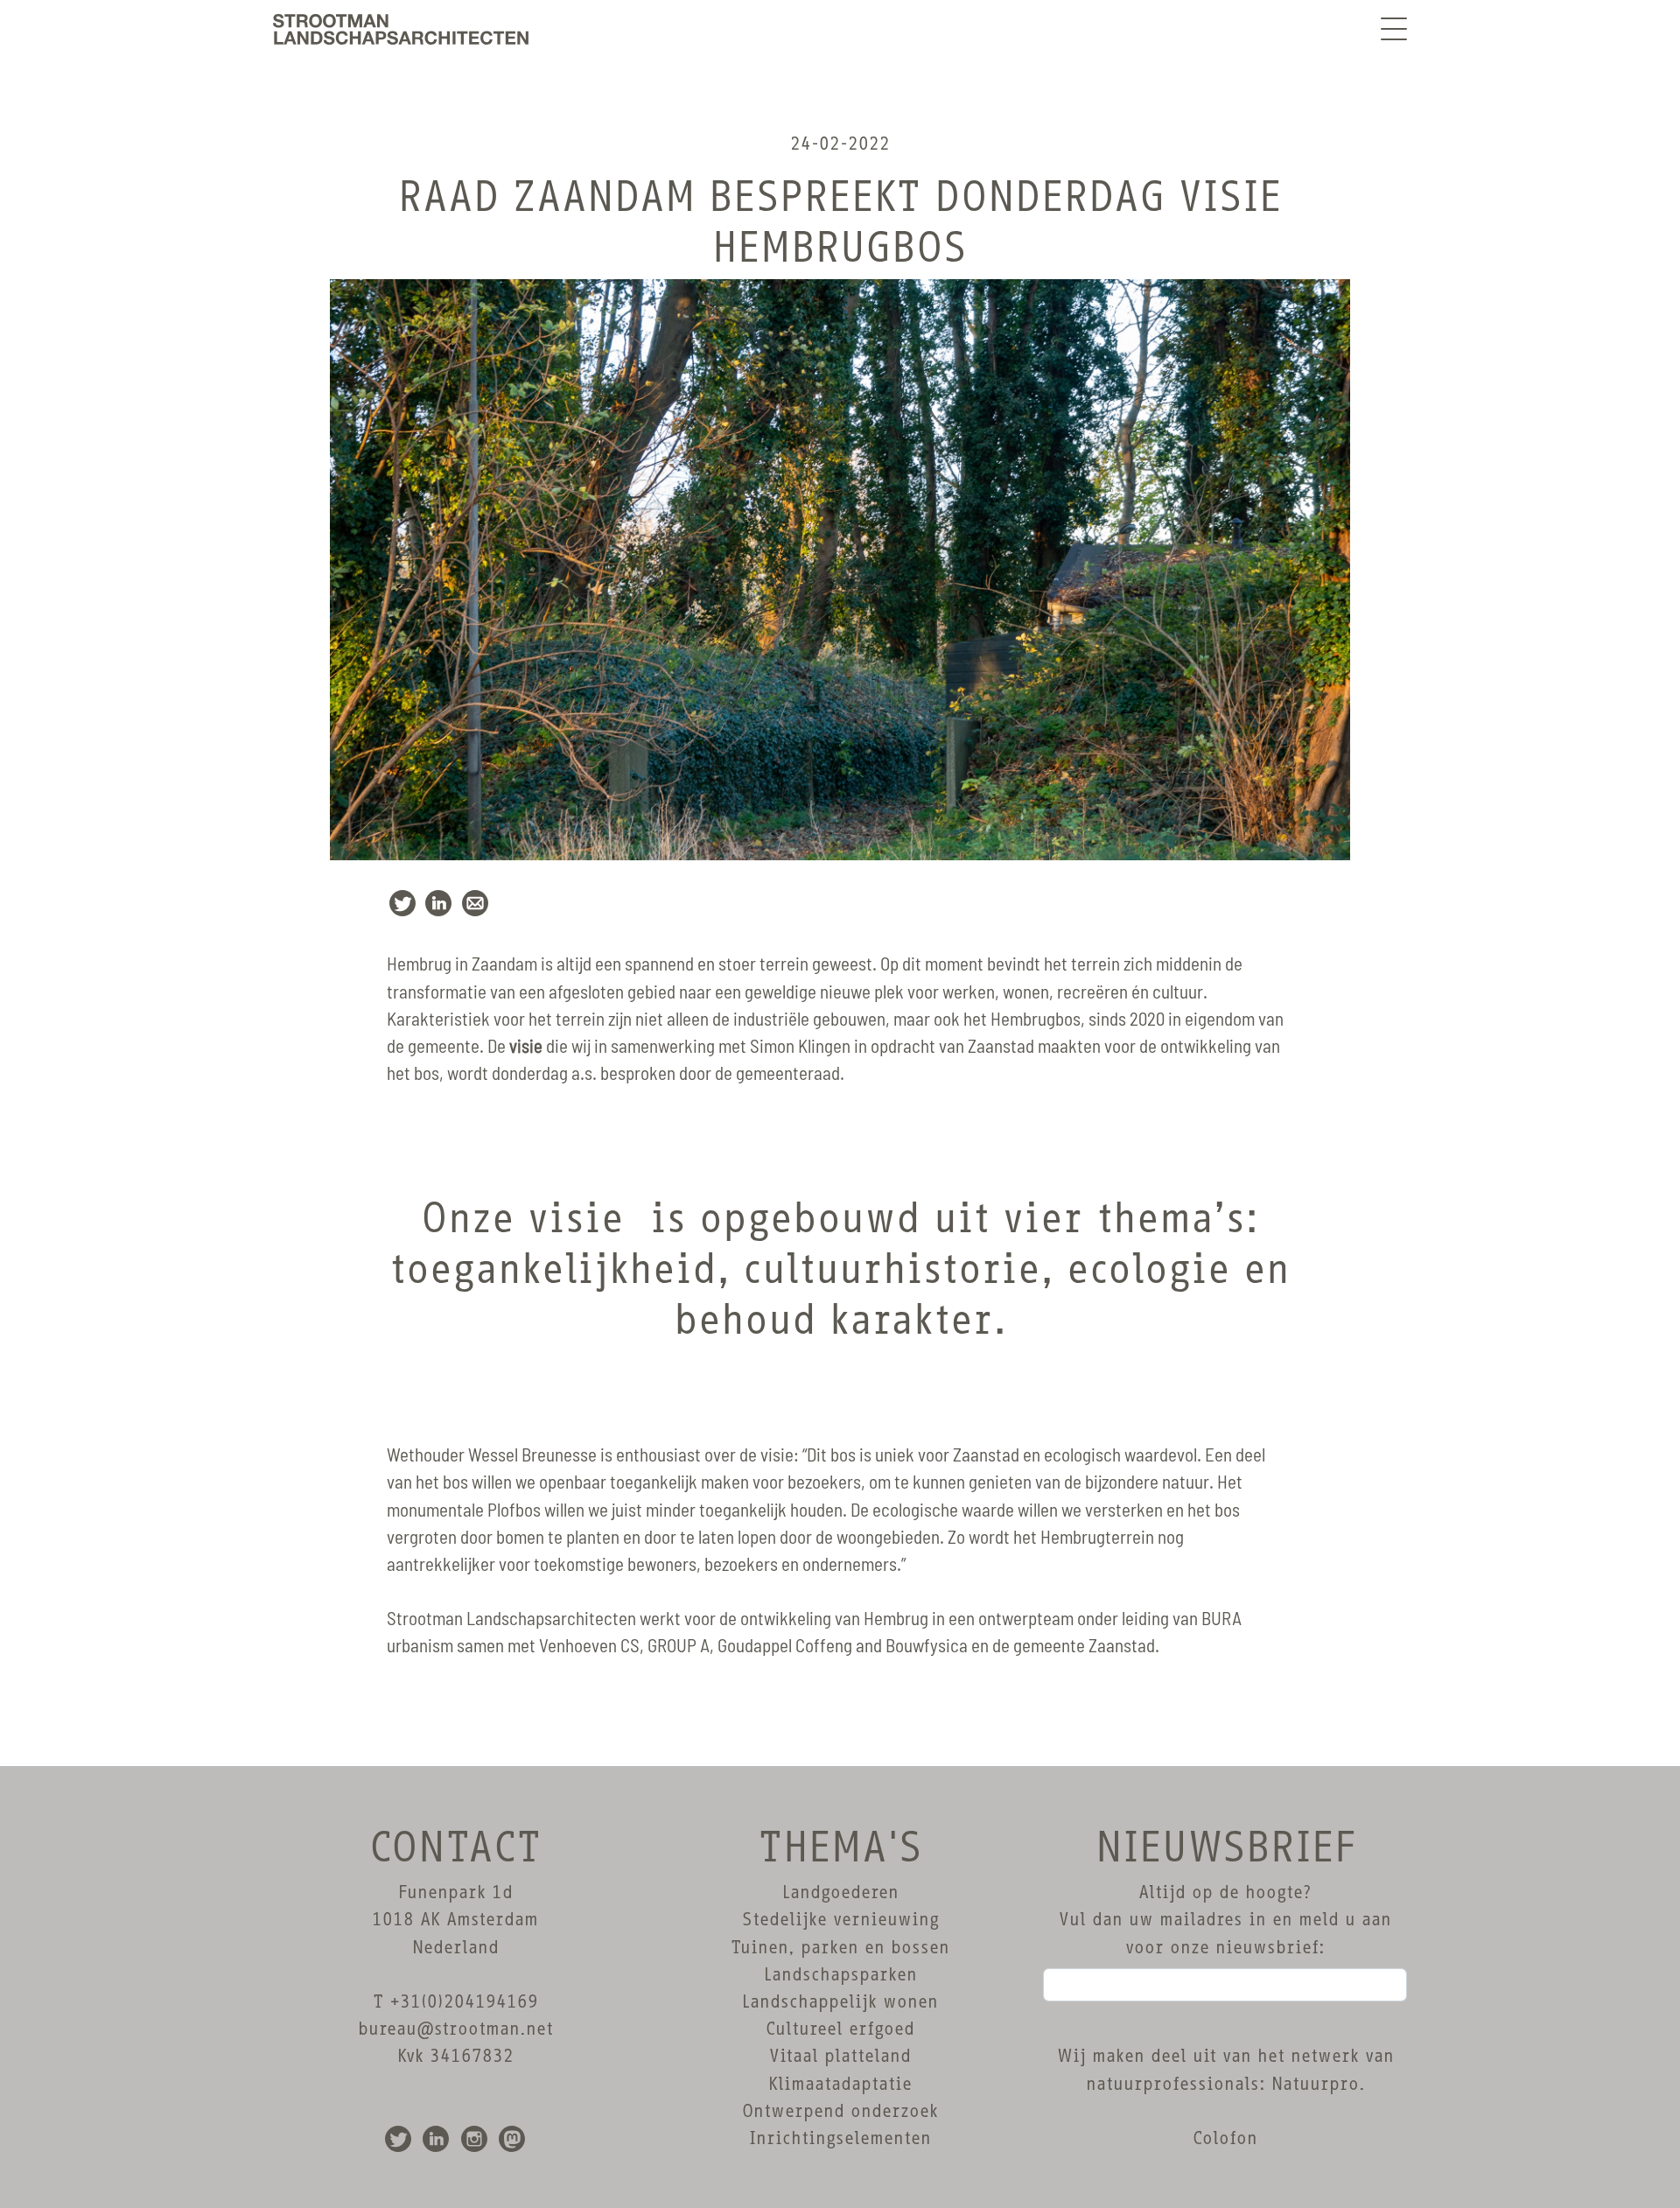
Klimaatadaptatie (840, 2084)
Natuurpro (1315, 2084)
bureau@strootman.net (455, 2029)
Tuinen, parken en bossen (840, 1947)
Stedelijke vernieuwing (840, 1919)
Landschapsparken (840, 1974)
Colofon (1225, 2138)
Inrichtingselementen (840, 2138)
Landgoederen (840, 1892)
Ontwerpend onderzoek (840, 2111)
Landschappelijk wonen (840, 2001)
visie (526, 1047)
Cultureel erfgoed (840, 2029)
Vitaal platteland (840, 2056)
